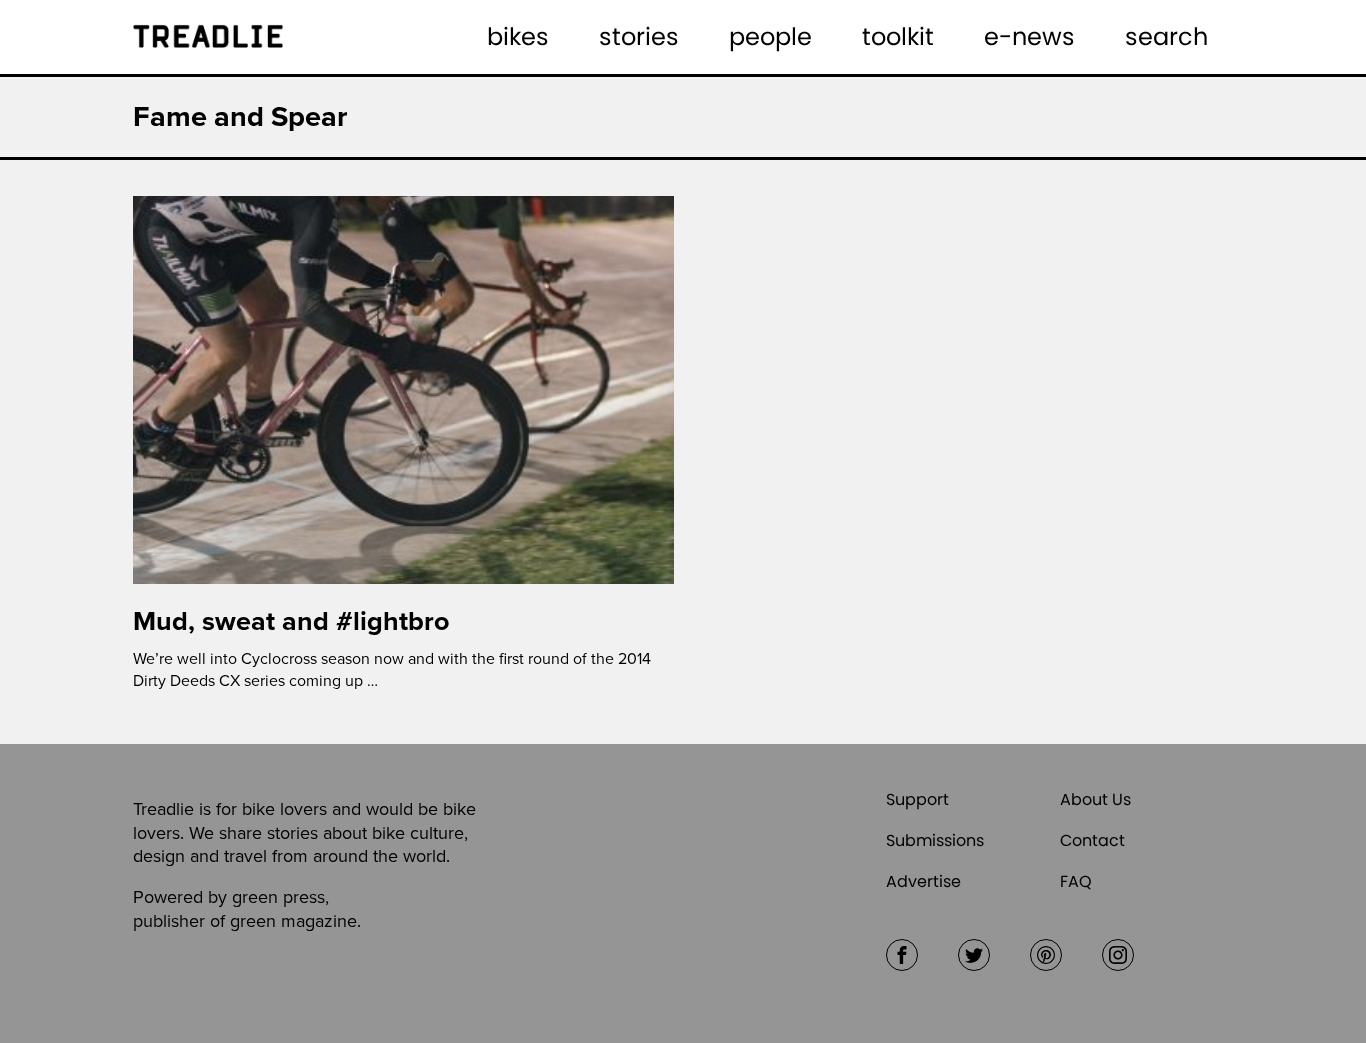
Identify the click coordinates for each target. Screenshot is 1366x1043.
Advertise (923, 881)
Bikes (518, 36)
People (770, 36)
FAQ (1076, 881)
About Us (1095, 799)
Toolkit (898, 36)
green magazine (293, 921)
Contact (1092, 840)
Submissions (935, 840)
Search (1166, 36)
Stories (639, 36)
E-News (1029, 36)
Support (917, 799)
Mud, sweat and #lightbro (291, 621)
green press (278, 897)
